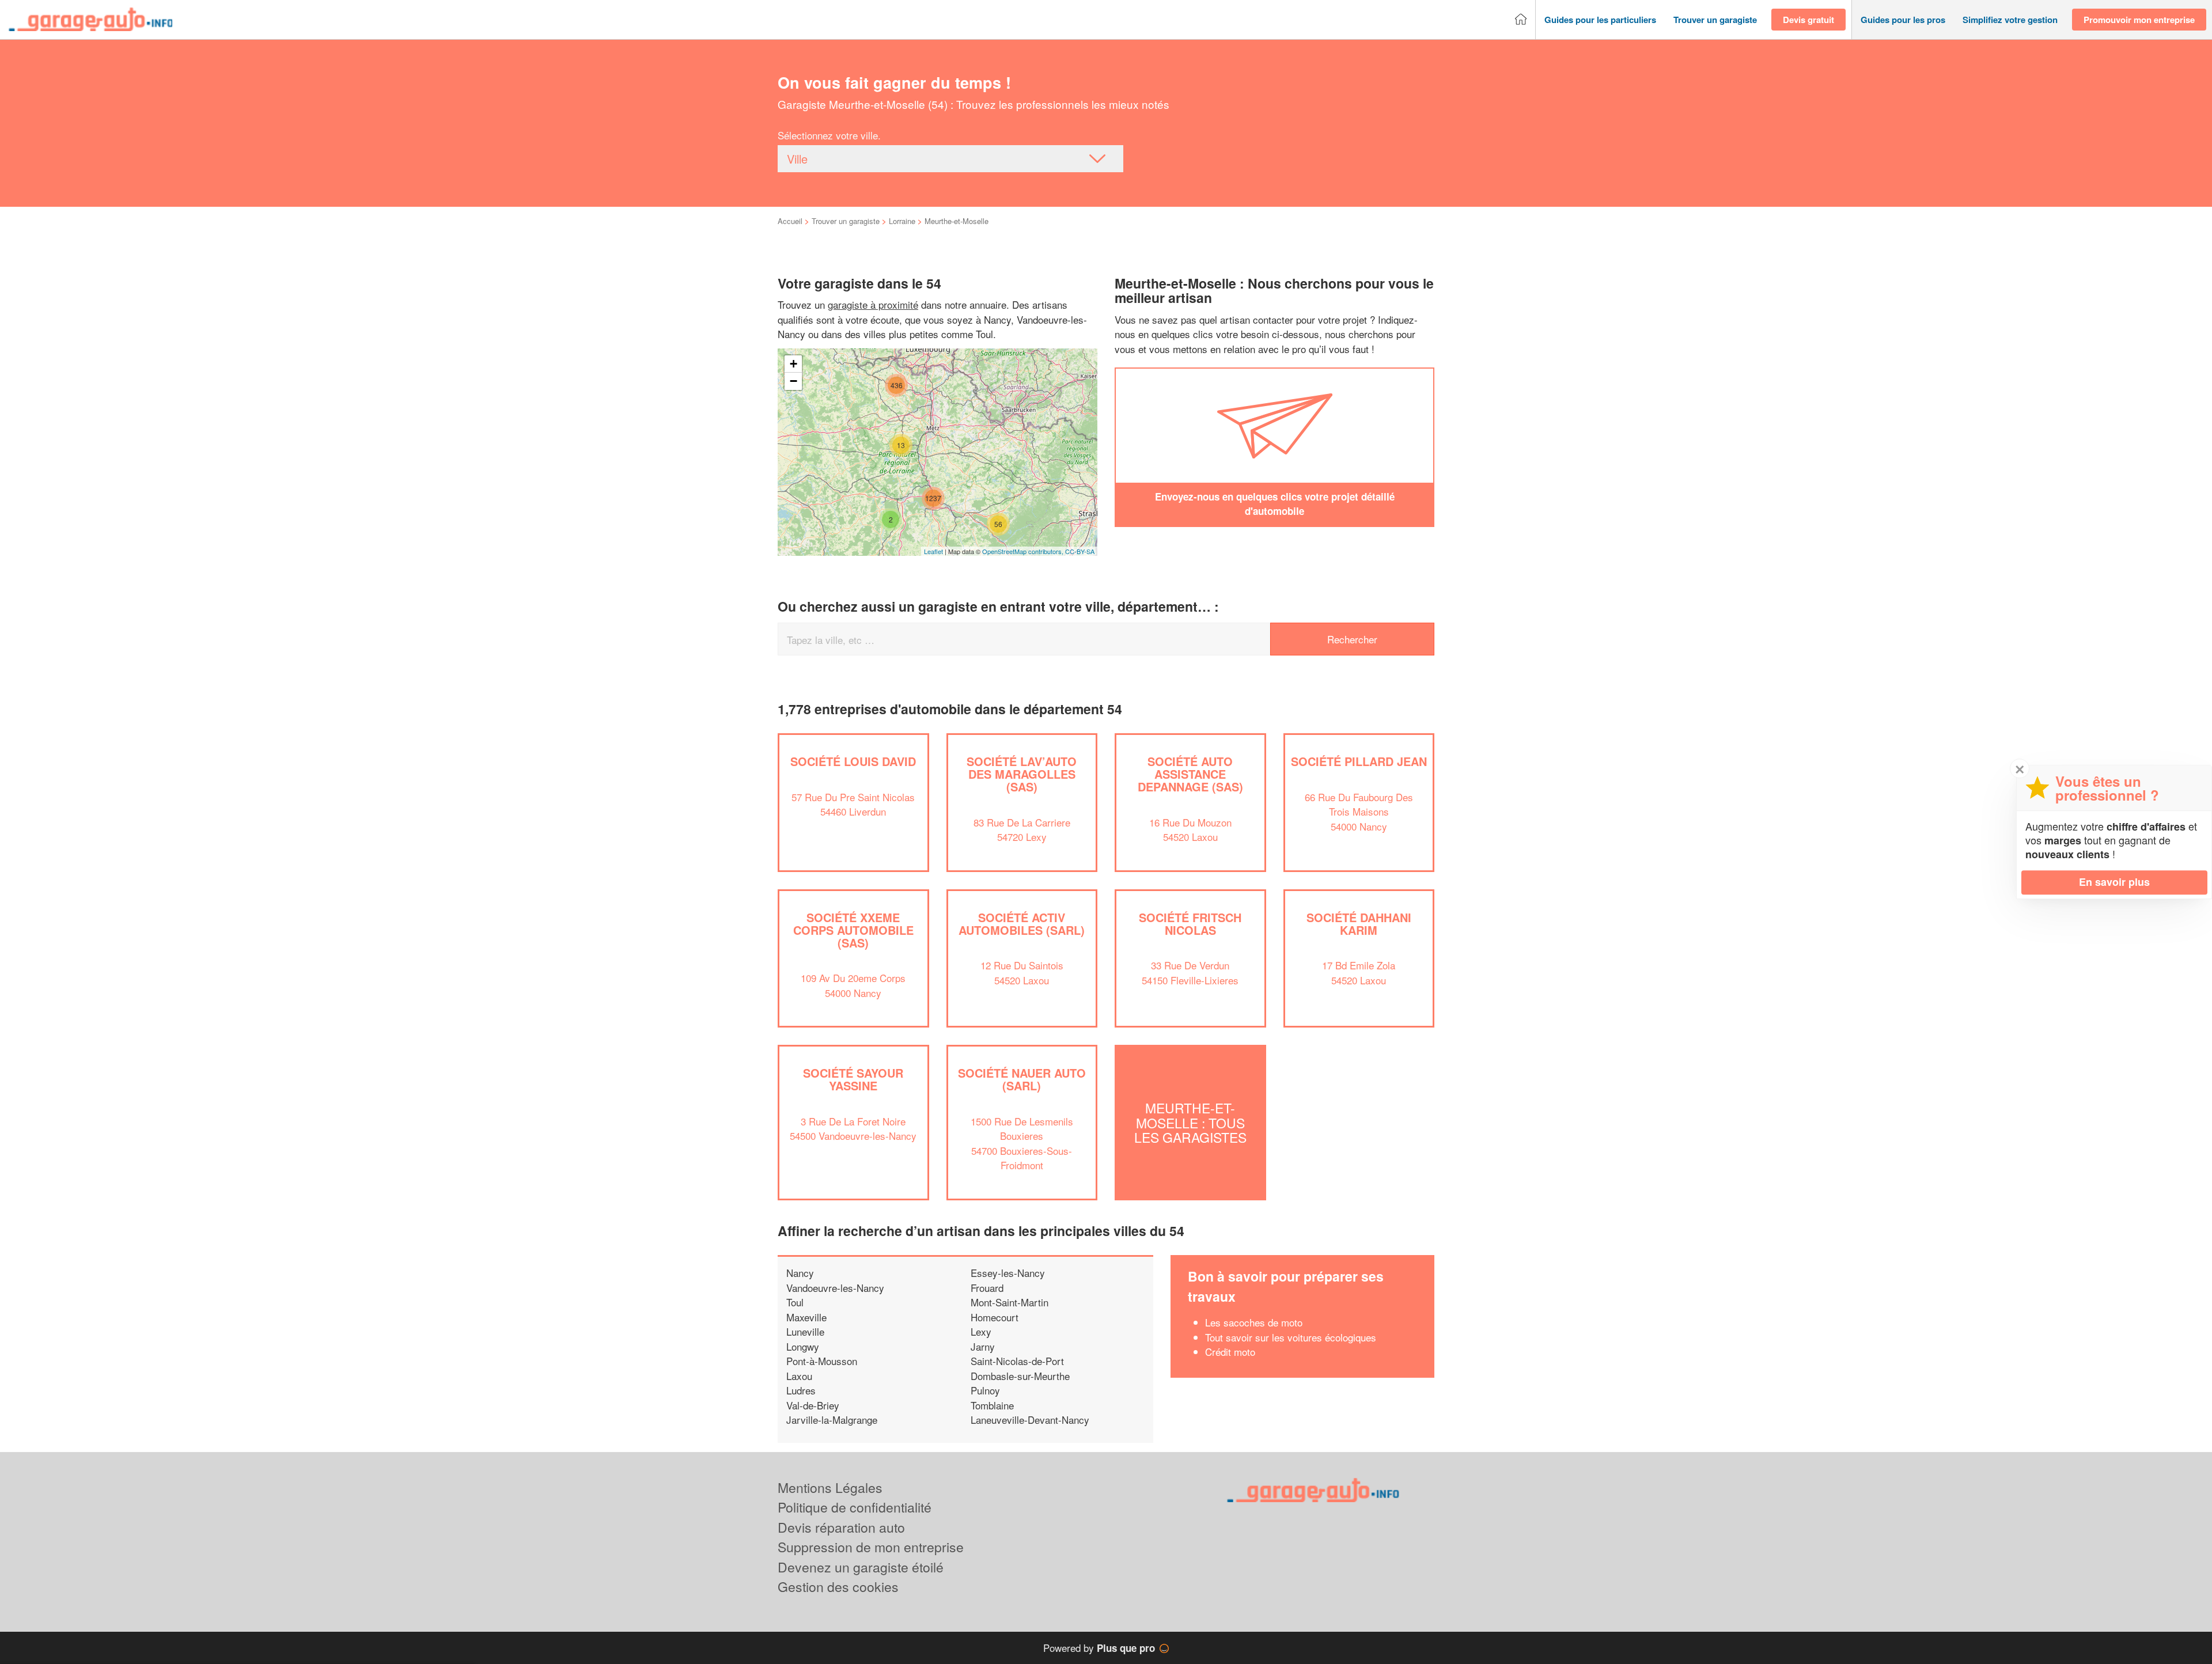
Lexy (981, 1331)
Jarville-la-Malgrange (832, 1419)
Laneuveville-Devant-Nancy (1030, 1419)
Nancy (800, 1273)
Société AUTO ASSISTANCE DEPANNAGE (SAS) (1190, 774)
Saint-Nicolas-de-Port (1017, 1361)
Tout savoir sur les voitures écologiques (1291, 1337)
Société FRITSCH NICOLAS (1190, 924)
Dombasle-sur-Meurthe (1020, 1376)
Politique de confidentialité (855, 1507)
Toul (795, 1302)
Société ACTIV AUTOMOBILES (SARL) (1022, 924)
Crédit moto (1230, 1352)
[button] (1600, 20)
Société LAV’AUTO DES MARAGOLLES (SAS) (1022, 774)
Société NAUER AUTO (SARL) (1022, 1079)
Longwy (803, 1346)
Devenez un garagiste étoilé (861, 1567)
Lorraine (902, 221)
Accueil (790, 221)
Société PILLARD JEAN (1359, 761)
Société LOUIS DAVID (853, 761)
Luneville (805, 1331)
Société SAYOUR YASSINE (853, 1079)
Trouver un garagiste (846, 221)
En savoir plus (2114, 882)
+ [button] (793, 364)
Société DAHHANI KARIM (1359, 924)
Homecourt (995, 1317)
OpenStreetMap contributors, (1024, 551)
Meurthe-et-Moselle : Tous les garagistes (1190, 1123)
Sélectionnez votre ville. (829, 135)
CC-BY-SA (1080, 551)
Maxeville (806, 1317)
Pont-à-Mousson (822, 1361)
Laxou (799, 1376)
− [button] (793, 381)
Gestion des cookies (838, 1587)
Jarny (983, 1346)
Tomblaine (992, 1405)
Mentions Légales (830, 1487)
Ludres (801, 1390)
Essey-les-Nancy (1008, 1273)
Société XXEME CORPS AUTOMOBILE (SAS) (853, 930)
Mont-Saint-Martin (1010, 1302)
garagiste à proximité (873, 304)
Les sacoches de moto (1254, 1322)
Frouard (987, 1288)
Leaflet (933, 551)
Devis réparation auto (841, 1527)
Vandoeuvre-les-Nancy (835, 1288)
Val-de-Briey (813, 1405)
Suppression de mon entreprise (871, 1547)
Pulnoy (985, 1390)
